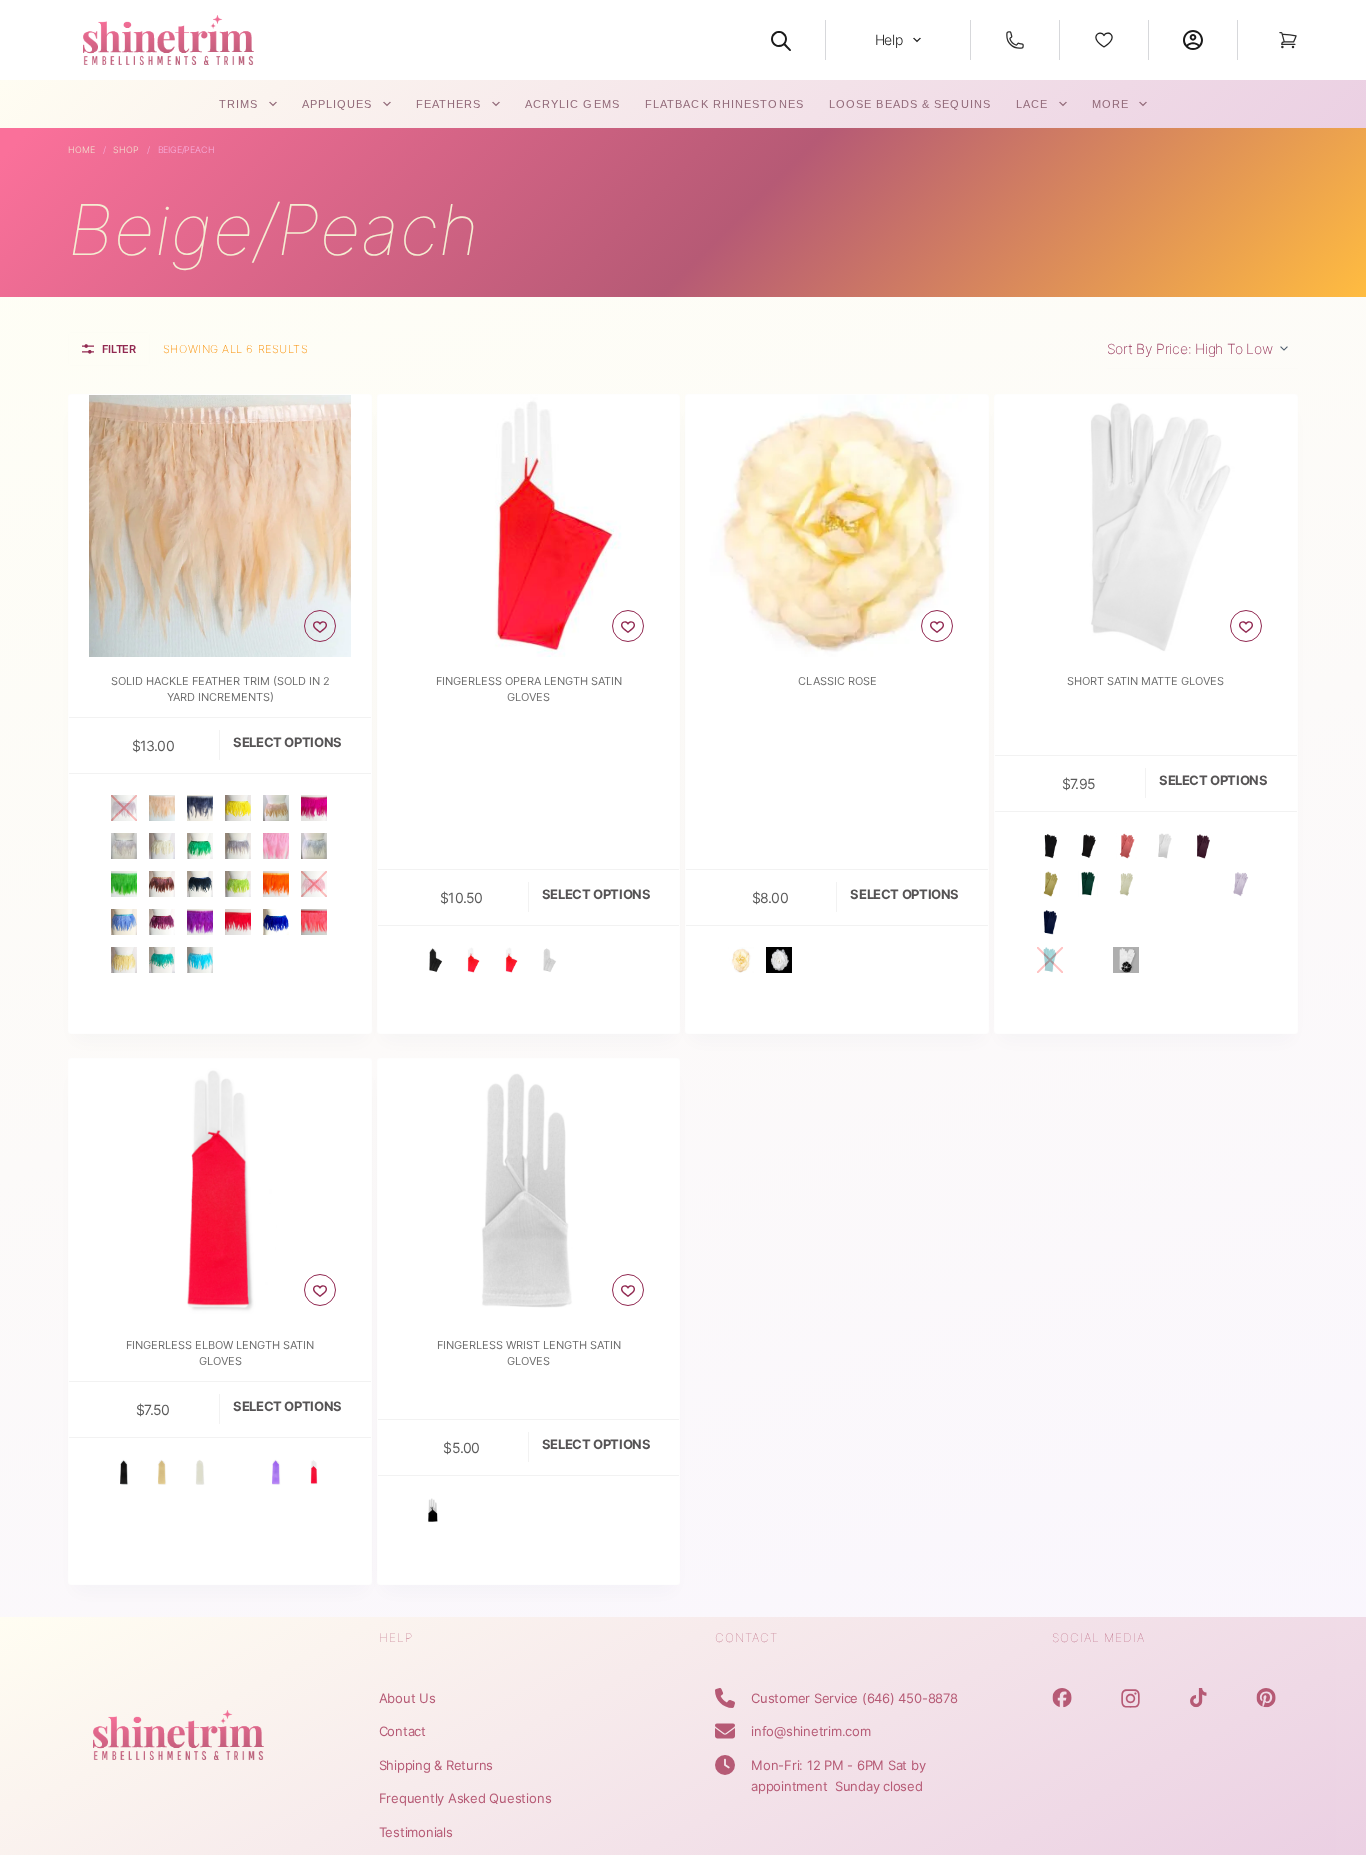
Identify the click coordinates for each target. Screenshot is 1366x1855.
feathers (449, 104)
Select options (287, 742)
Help (889, 39)
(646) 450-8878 (910, 1698)
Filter (119, 349)
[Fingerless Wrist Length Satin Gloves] (529, 1190)
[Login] (1193, 40)
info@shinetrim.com (811, 1731)
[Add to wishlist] (320, 626)
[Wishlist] (1104, 40)
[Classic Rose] (837, 526)
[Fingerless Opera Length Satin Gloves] (529, 526)
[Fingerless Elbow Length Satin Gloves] (220, 1190)
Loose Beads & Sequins (910, 104)
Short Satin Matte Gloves (1145, 681)
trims (239, 104)
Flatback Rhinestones (724, 104)
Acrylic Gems (572, 104)
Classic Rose (837, 681)
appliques (337, 104)
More (1110, 104)
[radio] (124, 808)
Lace (1032, 104)
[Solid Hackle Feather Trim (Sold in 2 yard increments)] (220, 526)
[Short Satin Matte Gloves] (1146, 526)
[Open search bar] (781, 40)
